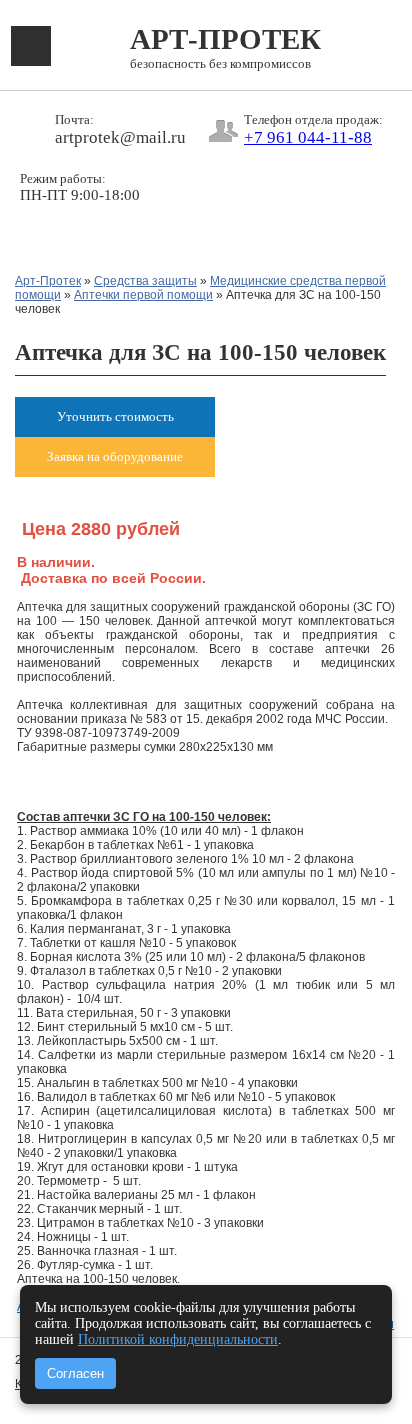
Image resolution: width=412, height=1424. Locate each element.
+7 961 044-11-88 (308, 137)
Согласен (75, 1373)
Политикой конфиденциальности (178, 1339)
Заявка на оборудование (115, 456)
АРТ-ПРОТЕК (225, 48)
